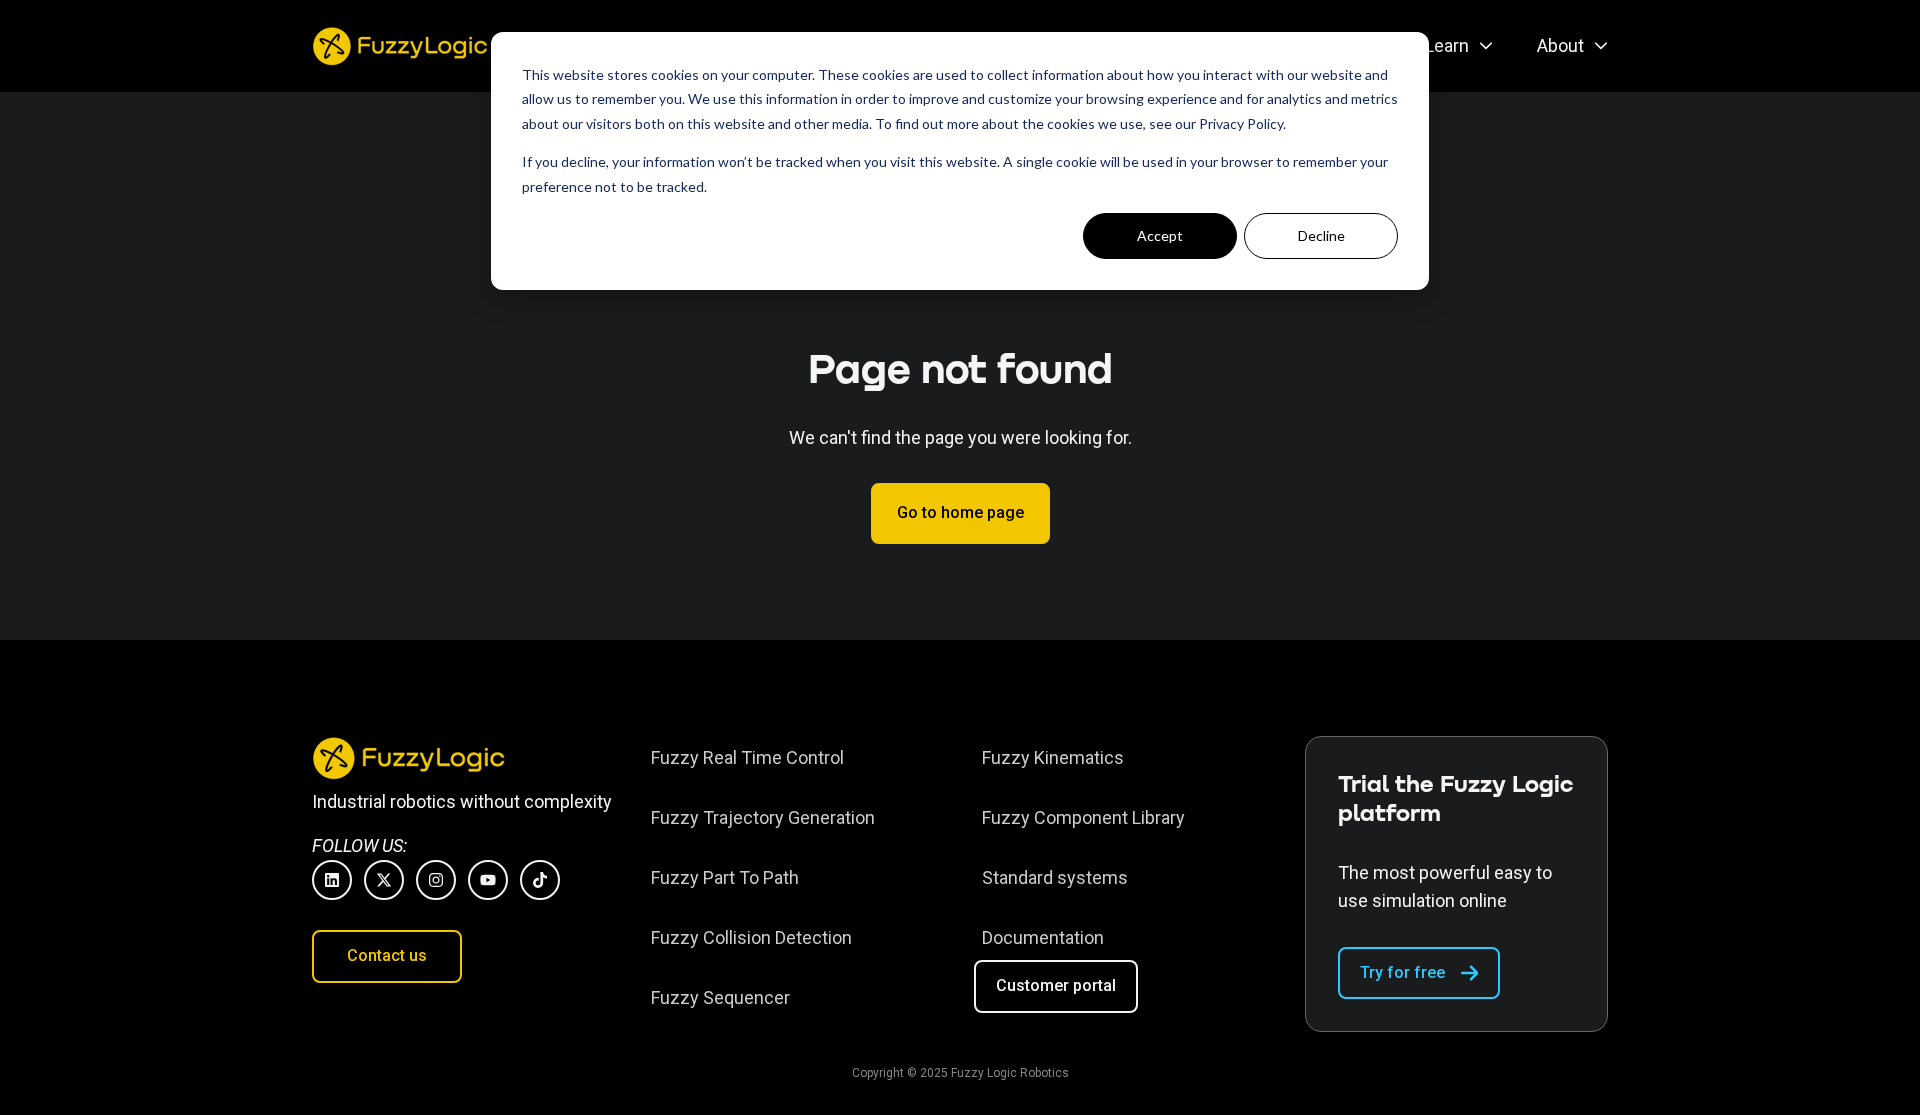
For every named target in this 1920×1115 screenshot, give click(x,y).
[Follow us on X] (384, 880)
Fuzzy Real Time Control (747, 757)
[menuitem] (1453, 46)
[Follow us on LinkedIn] (332, 880)
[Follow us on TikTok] (540, 880)
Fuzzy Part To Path (725, 877)
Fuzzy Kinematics (1053, 757)
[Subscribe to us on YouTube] (488, 880)
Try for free (1402, 972)
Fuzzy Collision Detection (751, 937)
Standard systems (1055, 877)
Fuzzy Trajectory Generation (763, 817)
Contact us (387, 955)
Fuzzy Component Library (1083, 817)
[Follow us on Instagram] (436, 880)
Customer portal (1056, 985)
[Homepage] (403, 46)
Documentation (1043, 937)
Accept (1160, 235)
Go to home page (960, 512)
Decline (1321, 235)
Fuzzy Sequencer (720, 997)
